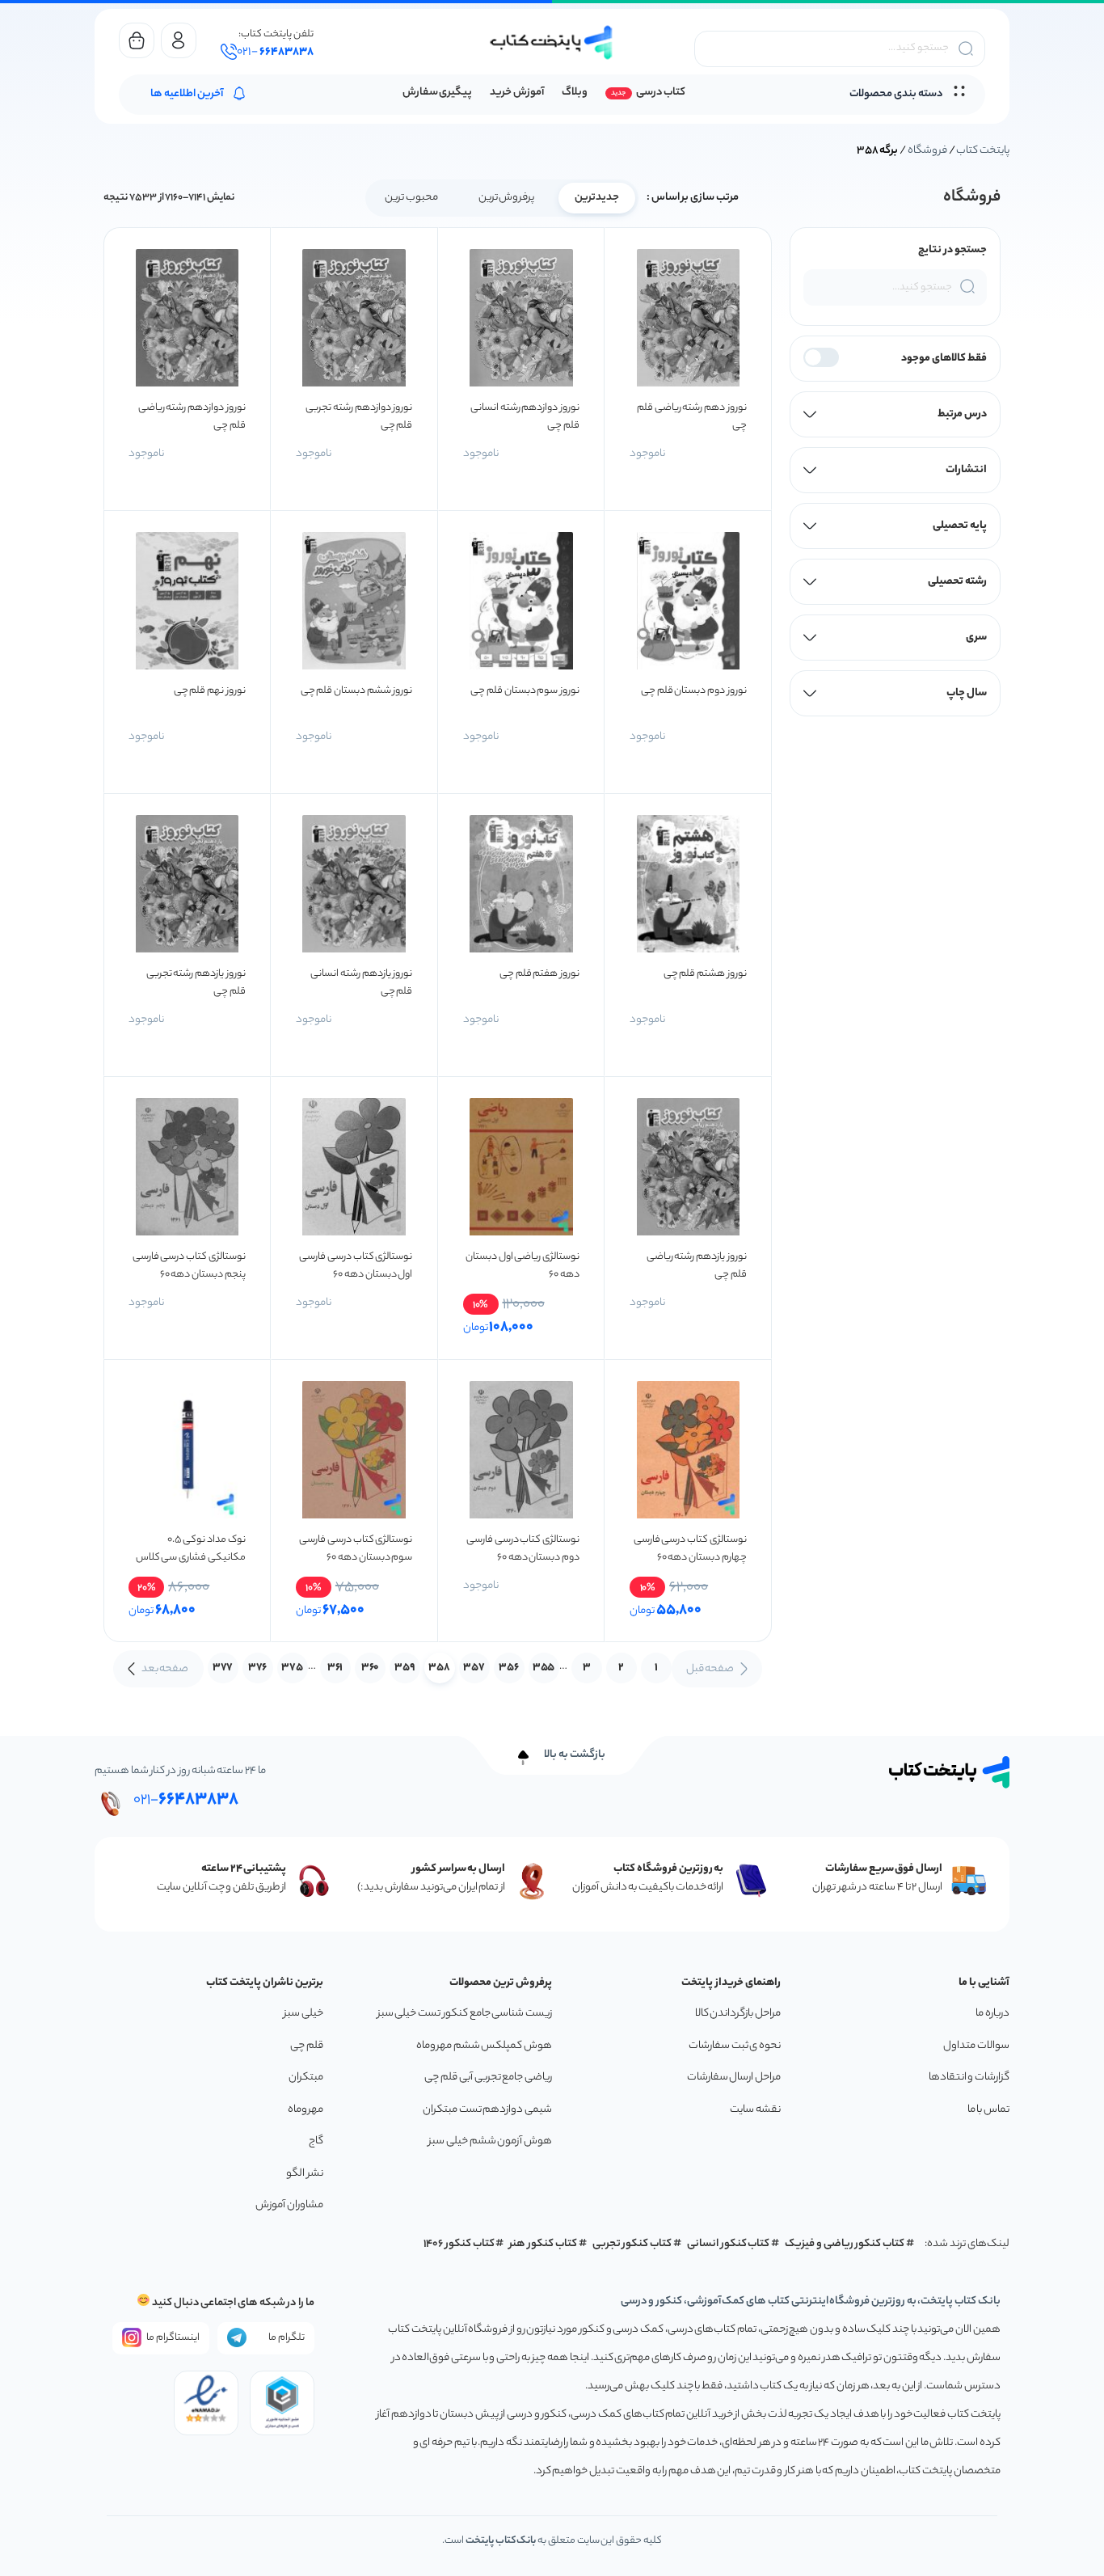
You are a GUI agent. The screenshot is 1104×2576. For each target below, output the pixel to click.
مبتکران (306, 2078)
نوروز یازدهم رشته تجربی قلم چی (196, 983)
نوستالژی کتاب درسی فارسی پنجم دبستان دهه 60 (189, 1266)
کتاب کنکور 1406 (459, 2244)
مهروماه (305, 2110)
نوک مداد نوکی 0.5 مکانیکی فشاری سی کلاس (191, 1549)
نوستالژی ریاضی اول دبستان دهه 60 (523, 1266)
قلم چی (307, 2046)
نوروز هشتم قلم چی (705, 974)
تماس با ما (988, 2110)
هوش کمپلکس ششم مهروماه (484, 2046)
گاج (316, 2141)
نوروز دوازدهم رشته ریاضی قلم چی (192, 417)
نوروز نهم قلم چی (210, 691)
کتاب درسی (661, 93)
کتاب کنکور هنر (543, 2244)
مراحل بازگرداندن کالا (738, 2014)
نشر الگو (305, 2174)
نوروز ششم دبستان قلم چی (357, 691)
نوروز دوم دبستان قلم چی (694, 691)
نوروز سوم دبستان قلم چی (525, 691)
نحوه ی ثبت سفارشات (735, 2046)
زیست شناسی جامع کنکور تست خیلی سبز (465, 2014)
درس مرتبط (962, 414)
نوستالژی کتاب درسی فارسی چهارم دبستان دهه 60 (690, 1549)
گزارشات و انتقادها (969, 2078)
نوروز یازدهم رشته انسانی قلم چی (361, 983)
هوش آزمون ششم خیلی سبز (490, 2141)
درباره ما (992, 2014)
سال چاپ (967, 693)
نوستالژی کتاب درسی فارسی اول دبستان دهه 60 (356, 1266)
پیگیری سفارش (438, 93)
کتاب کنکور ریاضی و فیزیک (845, 2244)
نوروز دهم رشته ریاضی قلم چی (692, 417)
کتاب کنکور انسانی (729, 2244)
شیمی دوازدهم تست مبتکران (487, 2110)
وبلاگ (575, 93)
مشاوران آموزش (289, 2205)
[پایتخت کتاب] (552, 42)
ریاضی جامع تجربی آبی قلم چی (488, 2078)
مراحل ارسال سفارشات (734, 2078)
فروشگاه (927, 151)
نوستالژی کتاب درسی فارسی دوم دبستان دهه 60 (523, 1549)
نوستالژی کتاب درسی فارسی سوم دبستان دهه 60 (356, 1549)
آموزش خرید (517, 93)
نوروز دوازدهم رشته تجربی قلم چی (359, 417)
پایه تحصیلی (960, 526)
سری (976, 638)
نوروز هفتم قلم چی (539, 974)
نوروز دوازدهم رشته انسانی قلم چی (525, 417)
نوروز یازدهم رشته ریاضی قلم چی (697, 1266)
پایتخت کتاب (983, 151)
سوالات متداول (976, 2046)
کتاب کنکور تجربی (632, 2244)
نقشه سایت (755, 2110)
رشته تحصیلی (957, 582)
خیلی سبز (303, 2014)
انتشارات (966, 470)
